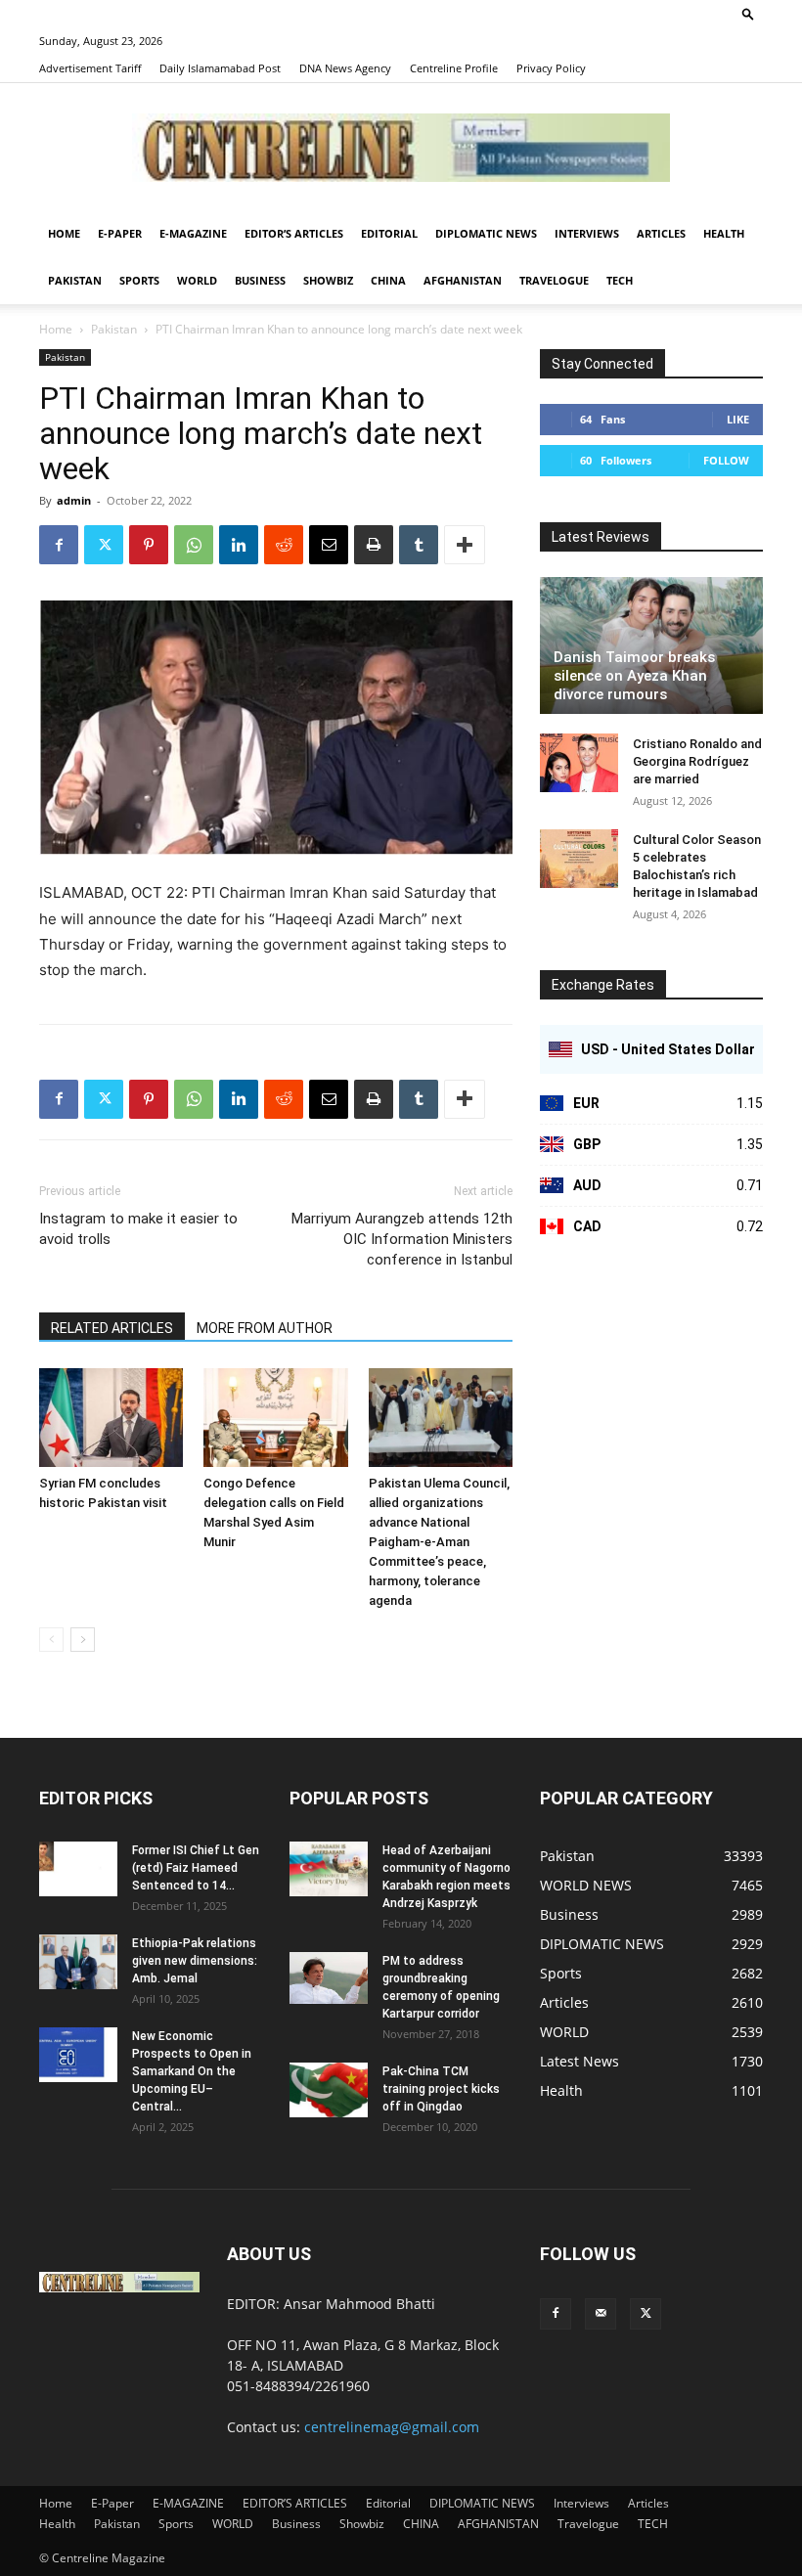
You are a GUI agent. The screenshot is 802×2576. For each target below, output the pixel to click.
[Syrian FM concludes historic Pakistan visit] (111, 1418)
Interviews (587, 233)
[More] (465, 545)
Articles (661, 233)
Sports (139, 280)
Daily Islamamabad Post (220, 68)
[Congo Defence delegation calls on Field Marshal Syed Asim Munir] (275, 1418)
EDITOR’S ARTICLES (294, 233)
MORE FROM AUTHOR (265, 1328)
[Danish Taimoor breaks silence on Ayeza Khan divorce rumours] (651, 645)
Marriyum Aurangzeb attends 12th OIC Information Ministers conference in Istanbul (402, 1239)
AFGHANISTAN (463, 280)
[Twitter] (104, 545)
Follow (726, 460)
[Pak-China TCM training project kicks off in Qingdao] (329, 2090)
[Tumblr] (419, 545)
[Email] (329, 545)
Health (724, 233)
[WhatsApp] (194, 545)
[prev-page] (51, 1640)
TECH (620, 280)
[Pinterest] (149, 545)
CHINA (388, 280)
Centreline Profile (454, 68)
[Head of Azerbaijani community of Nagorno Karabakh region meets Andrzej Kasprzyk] (329, 1869)
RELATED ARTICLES (112, 1328)
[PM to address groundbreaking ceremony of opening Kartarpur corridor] (329, 1978)
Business (260, 280)
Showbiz (328, 280)
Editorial (389, 233)
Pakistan (75, 280)
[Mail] (601, 2314)
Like (738, 419)
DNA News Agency (345, 68)
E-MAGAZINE (193, 233)
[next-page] (83, 1640)
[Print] (374, 545)
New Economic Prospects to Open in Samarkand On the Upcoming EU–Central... (192, 2071)
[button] (748, 13)
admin (74, 500)
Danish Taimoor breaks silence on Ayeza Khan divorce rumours (634, 676)
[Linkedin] (239, 545)
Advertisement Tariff (90, 68)
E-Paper (120, 233)
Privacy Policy (551, 68)
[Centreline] (401, 148)
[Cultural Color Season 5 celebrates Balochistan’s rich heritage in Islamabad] (579, 859)
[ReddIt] (284, 545)
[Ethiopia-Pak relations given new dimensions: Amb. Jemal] (78, 1962)
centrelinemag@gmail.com (392, 2427)
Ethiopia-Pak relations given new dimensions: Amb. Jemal (195, 1961)
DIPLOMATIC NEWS (486, 233)
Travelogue (554, 280)
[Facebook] (59, 545)
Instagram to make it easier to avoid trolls (138, 1229)
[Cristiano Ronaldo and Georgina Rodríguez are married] (579, 763)
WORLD (197, 280)
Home (64, 233)
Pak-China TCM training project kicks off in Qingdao (441, 2089)
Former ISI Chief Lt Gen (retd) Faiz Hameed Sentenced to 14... (196, 1868)
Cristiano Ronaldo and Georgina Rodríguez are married (697, 761)
